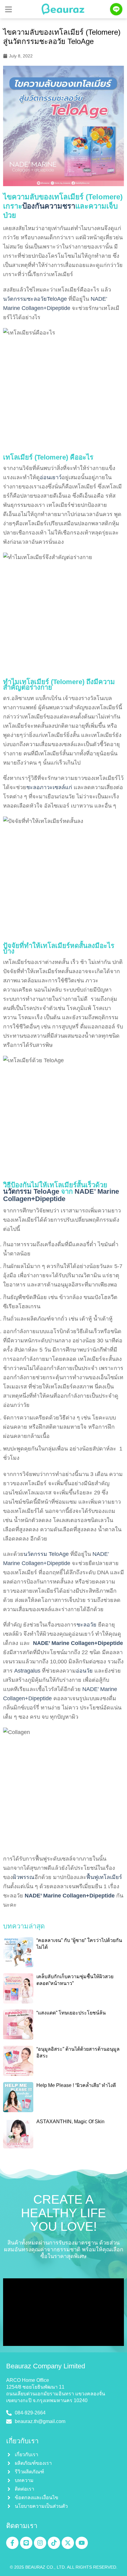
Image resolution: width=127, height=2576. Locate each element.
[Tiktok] (54, 2543)
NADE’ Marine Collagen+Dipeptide (61, 1195)
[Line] (26, 2543)
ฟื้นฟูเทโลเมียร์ (104, 1877)
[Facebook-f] (12, 2543)
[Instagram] (40, 2543)
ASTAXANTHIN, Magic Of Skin (70, 2122)
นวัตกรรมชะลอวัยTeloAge (35, 299)
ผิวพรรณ (24, 1877)
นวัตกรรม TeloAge (31, 1191)
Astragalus (27, 1671)
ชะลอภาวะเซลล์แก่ (49, 787)
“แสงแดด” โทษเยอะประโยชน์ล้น (71, 2013)
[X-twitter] (68, 2543)
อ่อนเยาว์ (51, 477)
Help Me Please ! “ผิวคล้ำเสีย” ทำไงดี (76, 2085)
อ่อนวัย (84, 1671)
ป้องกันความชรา (49, 206)
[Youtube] (82, 2543)
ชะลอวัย (86, 1625)
